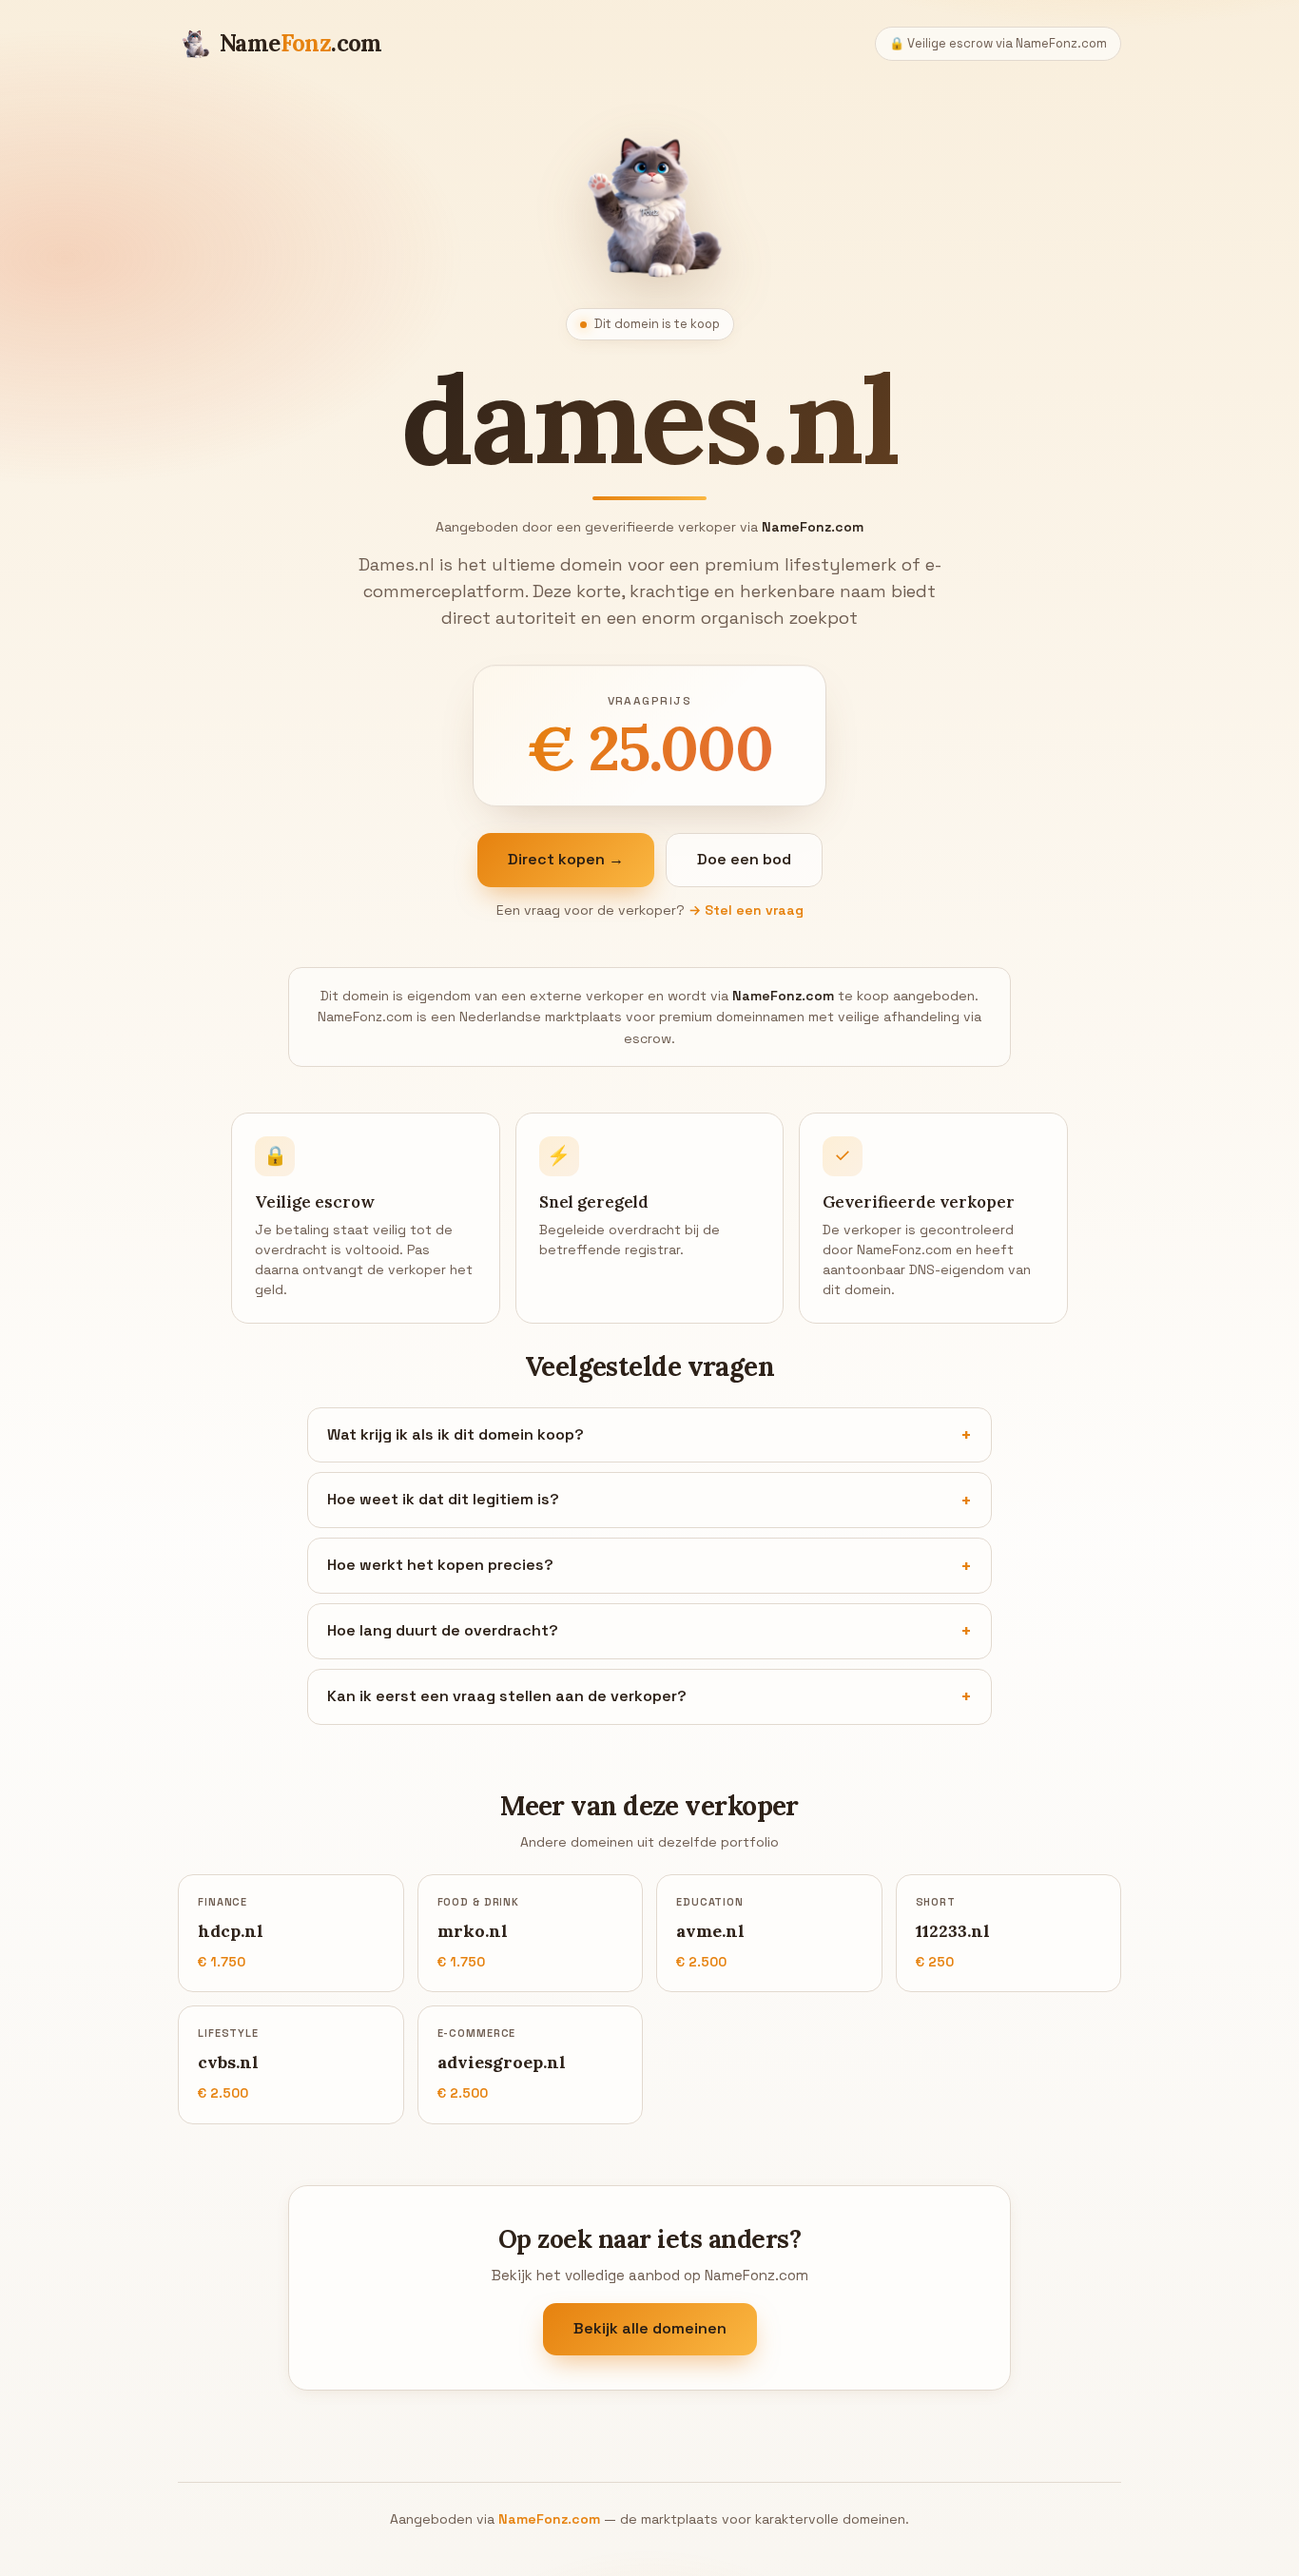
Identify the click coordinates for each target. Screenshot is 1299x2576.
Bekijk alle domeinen (650, 2329)
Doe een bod (744, 859)
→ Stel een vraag (746, 910)
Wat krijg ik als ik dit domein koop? (456, 1434)
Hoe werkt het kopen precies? (440, 1565)
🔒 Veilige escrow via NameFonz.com (998, 43)
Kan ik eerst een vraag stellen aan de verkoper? (507, 1696)
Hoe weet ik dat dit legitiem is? (443, 1499)
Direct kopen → (566, 859)
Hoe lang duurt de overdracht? (443, 1630)
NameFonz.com (549, 2519)
